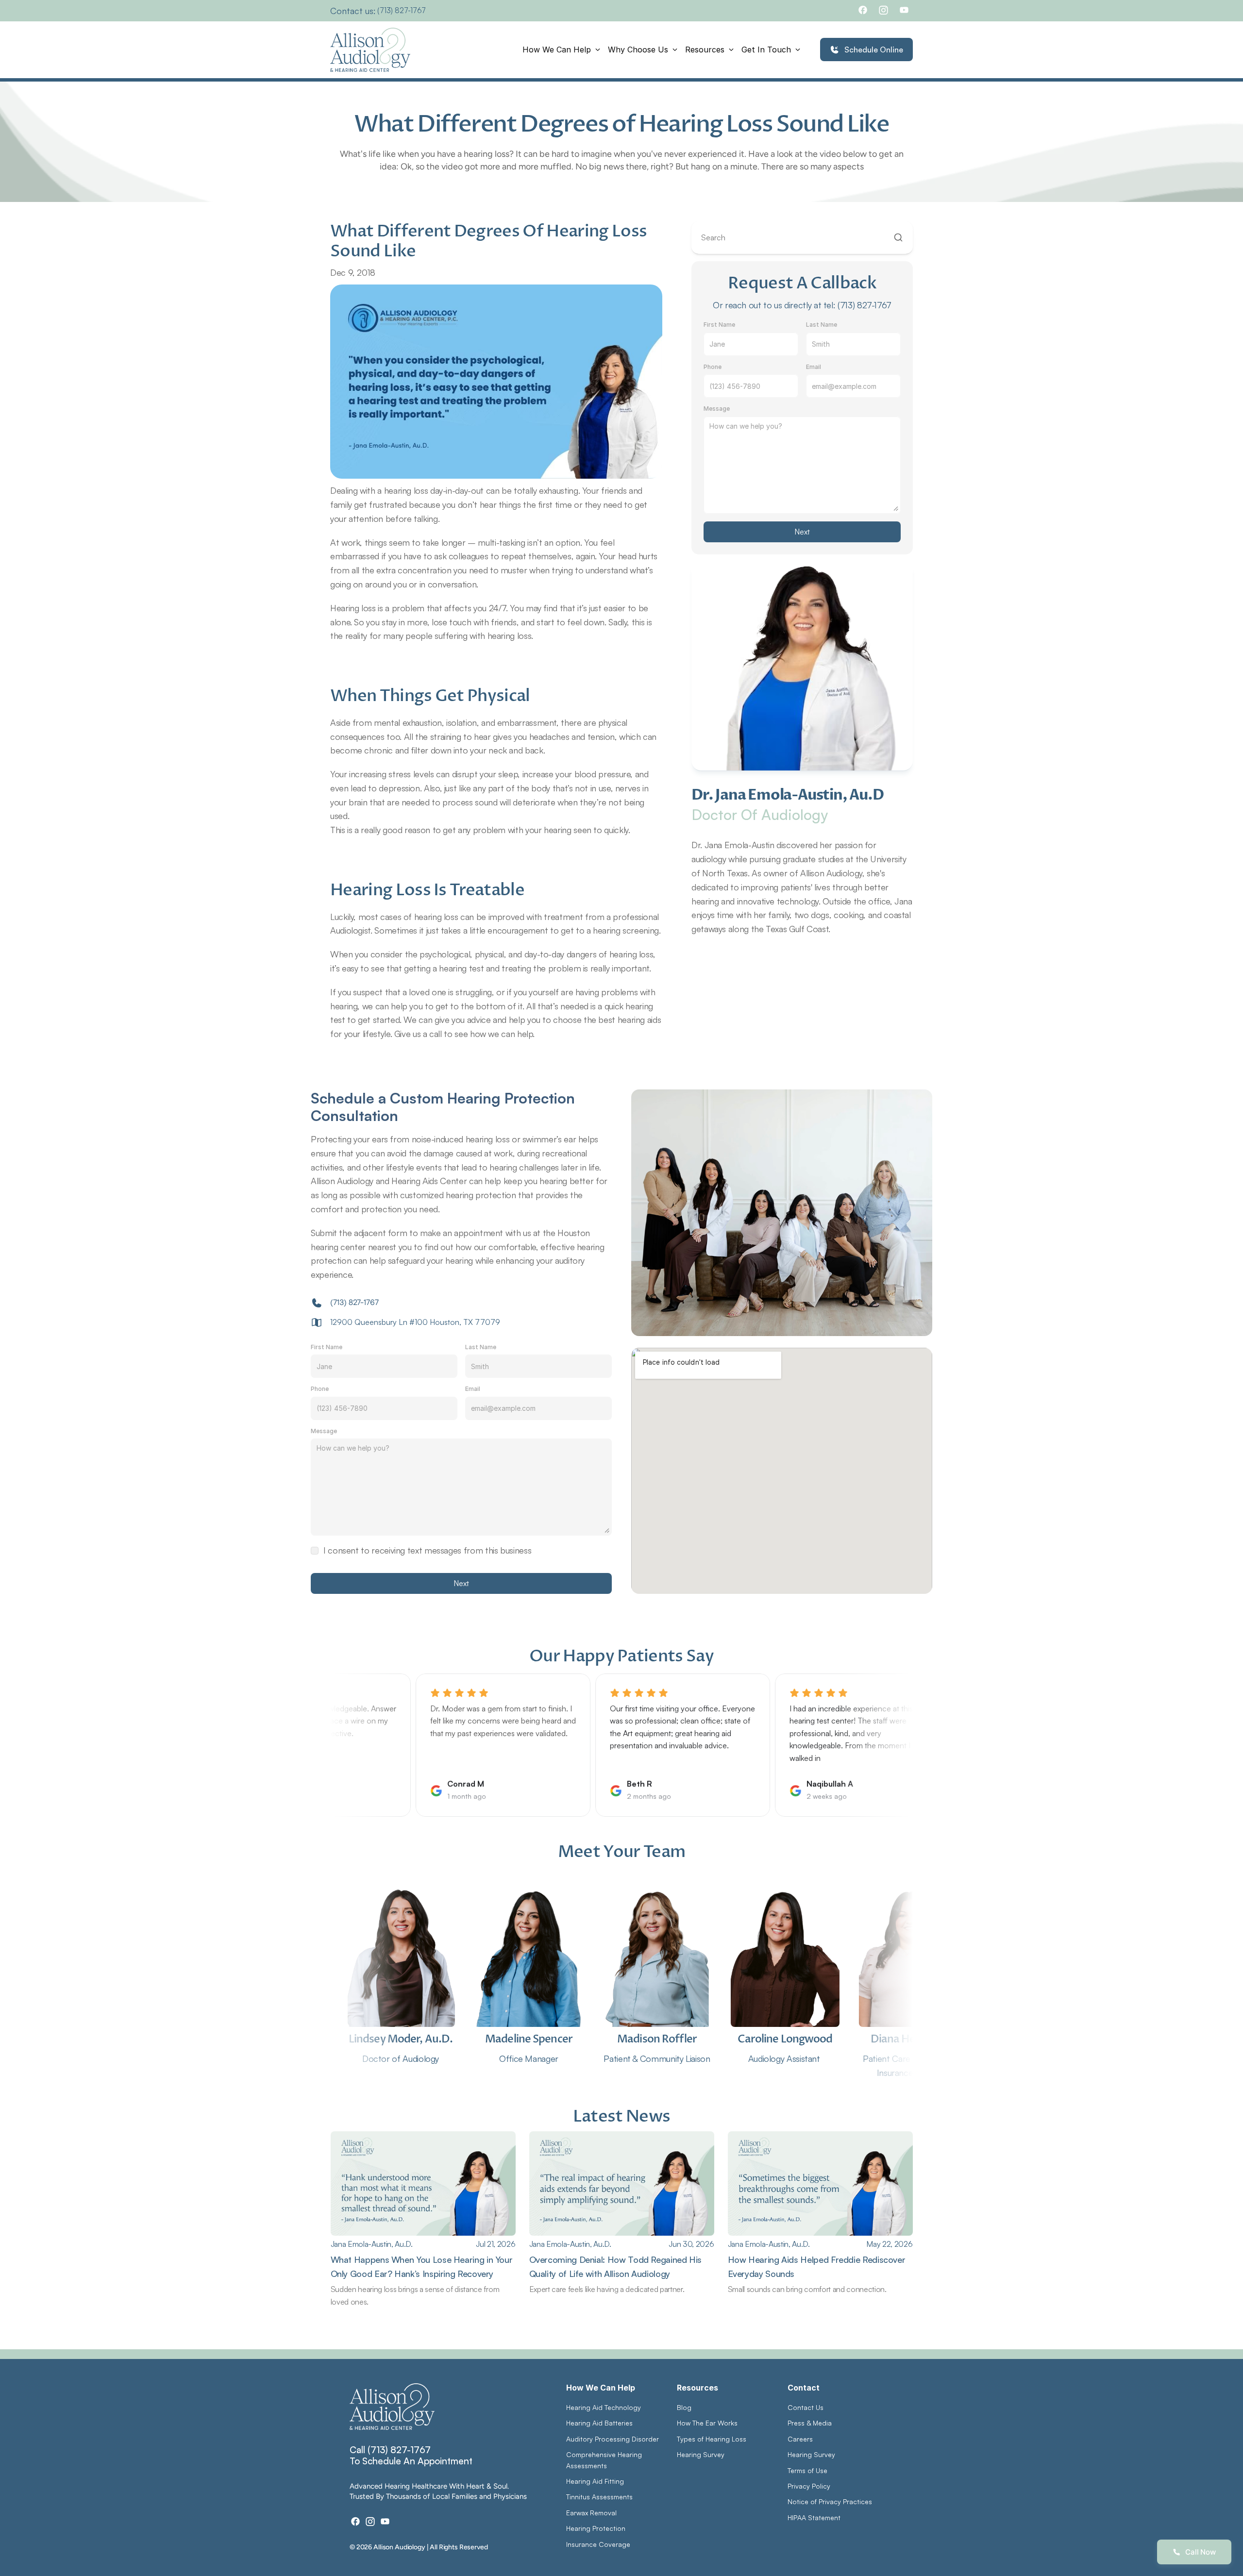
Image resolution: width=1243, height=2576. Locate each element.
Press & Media (810, 2423)
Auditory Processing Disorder (613, 2439)
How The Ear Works (707, 2423)
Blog (684, 2407)
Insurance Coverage (598, 2544)
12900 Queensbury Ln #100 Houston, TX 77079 (415, 1322)
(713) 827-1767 (402, 10)
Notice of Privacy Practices (830, 2501)
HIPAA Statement (814, 2517)
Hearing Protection (596, 2528)
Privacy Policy (809, 2486)
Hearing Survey (701, 2454)
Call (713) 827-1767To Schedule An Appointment (411, 2455)
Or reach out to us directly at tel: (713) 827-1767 (802, 305)
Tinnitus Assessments (599, 2497)
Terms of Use (807, 2470)
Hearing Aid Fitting (595, 2481)
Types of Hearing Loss (712, 2439)
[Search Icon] (802, 238)
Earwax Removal (591, 2513)
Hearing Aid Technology (604, 2407)
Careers (800, 2439)
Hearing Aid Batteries (599, 2423)
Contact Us (806, 2407)
